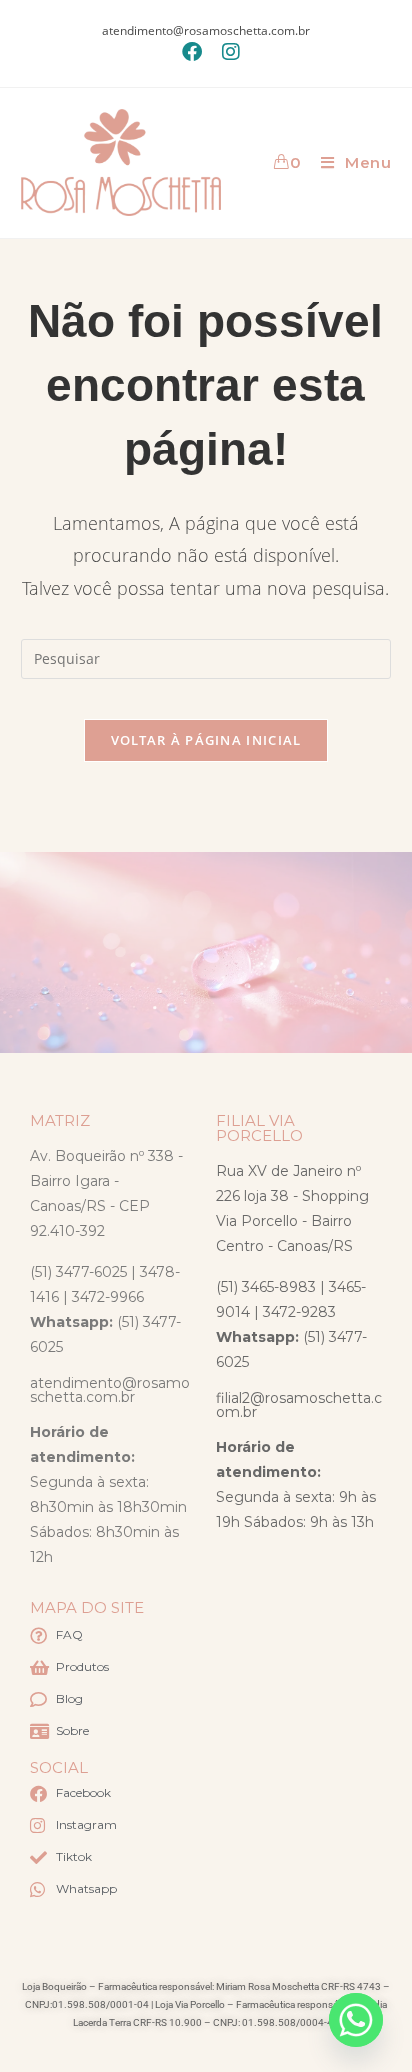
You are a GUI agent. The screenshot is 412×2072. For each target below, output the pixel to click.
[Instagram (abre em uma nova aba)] (226, 52)
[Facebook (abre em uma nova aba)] (192, 52)
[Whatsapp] (356, 2020)
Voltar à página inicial (206, 740)
